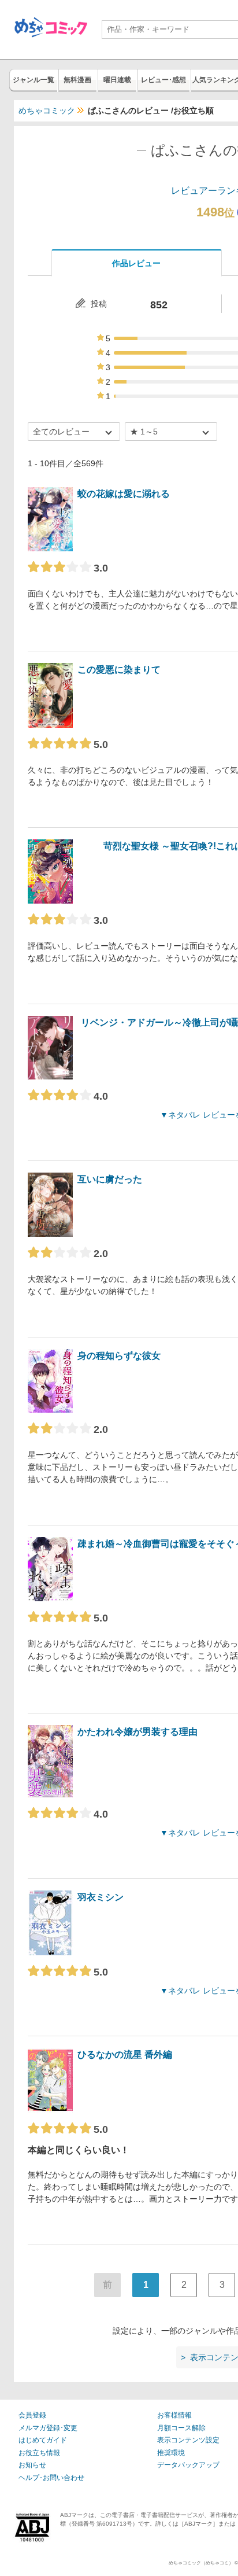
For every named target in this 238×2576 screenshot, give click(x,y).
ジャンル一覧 (34, 80)
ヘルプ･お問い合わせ (51, 2478)
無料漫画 (77, 80)
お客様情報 (174, 2415)
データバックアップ (188, 2465)
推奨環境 (171, 2453)
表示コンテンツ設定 (188, 2440)
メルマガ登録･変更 (48, 2428)
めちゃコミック (47, 110)
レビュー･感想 (163, 80)
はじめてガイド (43, 2440)
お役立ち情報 (39, 2453)
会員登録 (32, 2415)
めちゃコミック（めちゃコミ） (201, 2563)
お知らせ (32, 2465)
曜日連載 (117, 80)
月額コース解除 (181, 2428)
